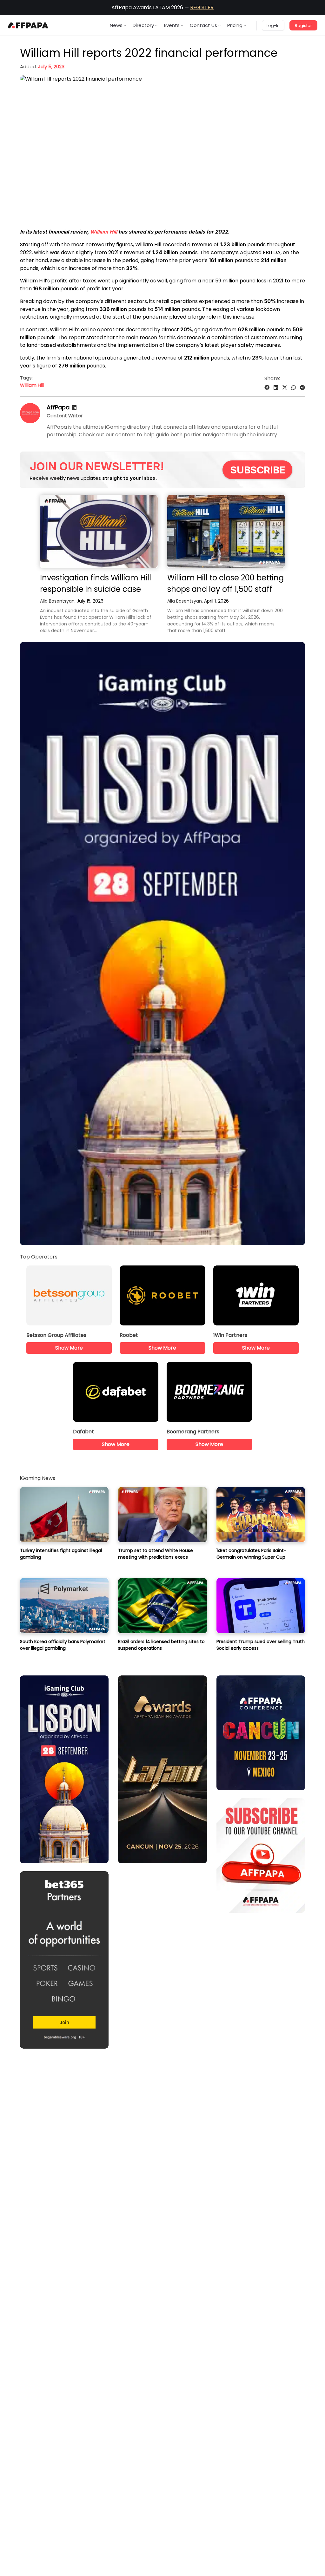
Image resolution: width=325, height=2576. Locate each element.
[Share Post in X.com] (285, 388)
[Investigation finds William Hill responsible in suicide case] (99, 532)
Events (172, 25)
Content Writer (65, 416)
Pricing (235, 25)
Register (303, 26)
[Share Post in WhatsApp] (294, 388)
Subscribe (258, 470)
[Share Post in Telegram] (302, 388)
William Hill (104, 232)
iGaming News (38, 1478)
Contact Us (203, 25)
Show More (69, 1348)
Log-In (273, 26)
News (116, 25)
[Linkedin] (74, 408)
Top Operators (39, 1257)
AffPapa (58, 407)
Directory (143, 25)
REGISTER (202, 7)
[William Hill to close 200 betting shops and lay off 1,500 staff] (226, 532)
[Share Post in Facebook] (267, 388)
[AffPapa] (30, 422)
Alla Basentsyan (57, 601)
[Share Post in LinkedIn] (276, 388)
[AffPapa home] (28, 25)
